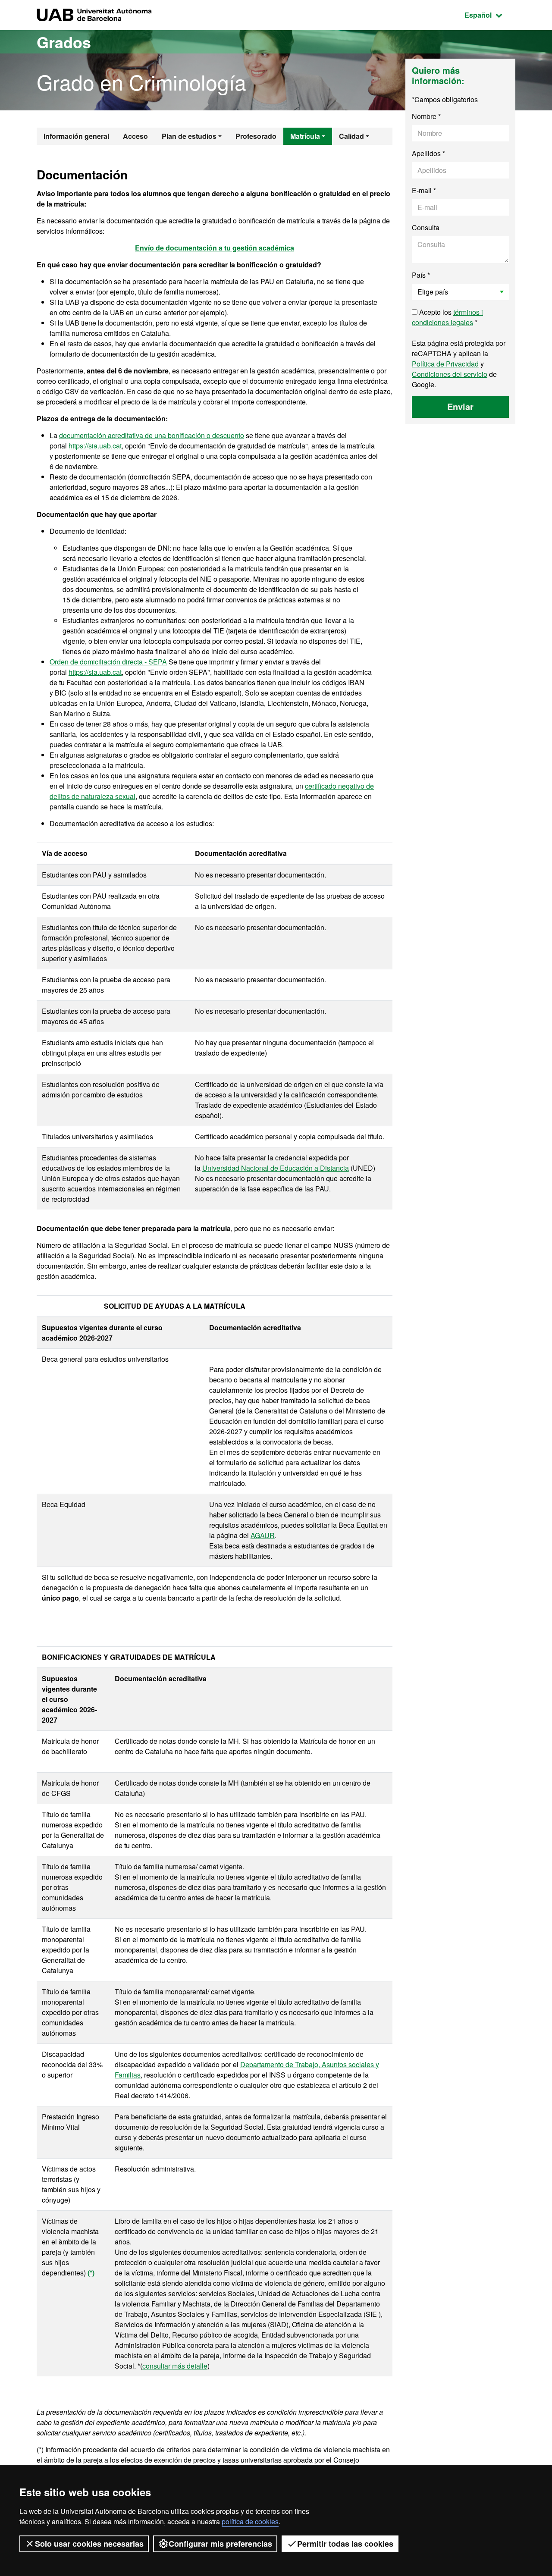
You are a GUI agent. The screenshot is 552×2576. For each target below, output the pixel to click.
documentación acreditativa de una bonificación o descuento (152, 435)
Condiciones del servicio (450, 374)
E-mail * (424, 190)
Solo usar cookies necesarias (89, 2544)
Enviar (460, 406)
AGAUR (263, 1535)
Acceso (135, 136)
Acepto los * (447, 317)
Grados (64, 42)
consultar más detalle (175, 2366)
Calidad (351, 136)
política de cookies (250, 2521)
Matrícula (305, 136)
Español (490, 15)
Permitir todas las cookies (345, 2544)
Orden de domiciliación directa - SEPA (108, 662)
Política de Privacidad (445, 364)
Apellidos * (428, 153)
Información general (76, 136)
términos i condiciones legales (447, 317)
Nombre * (426, 116)
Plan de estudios (189, 136)
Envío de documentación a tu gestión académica (215, 248)
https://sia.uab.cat (95, 446)
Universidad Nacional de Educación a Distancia (276, 1168)
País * (421, 275)
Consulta (426, 227)
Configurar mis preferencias (220, 2544)
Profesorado (256, 136)
